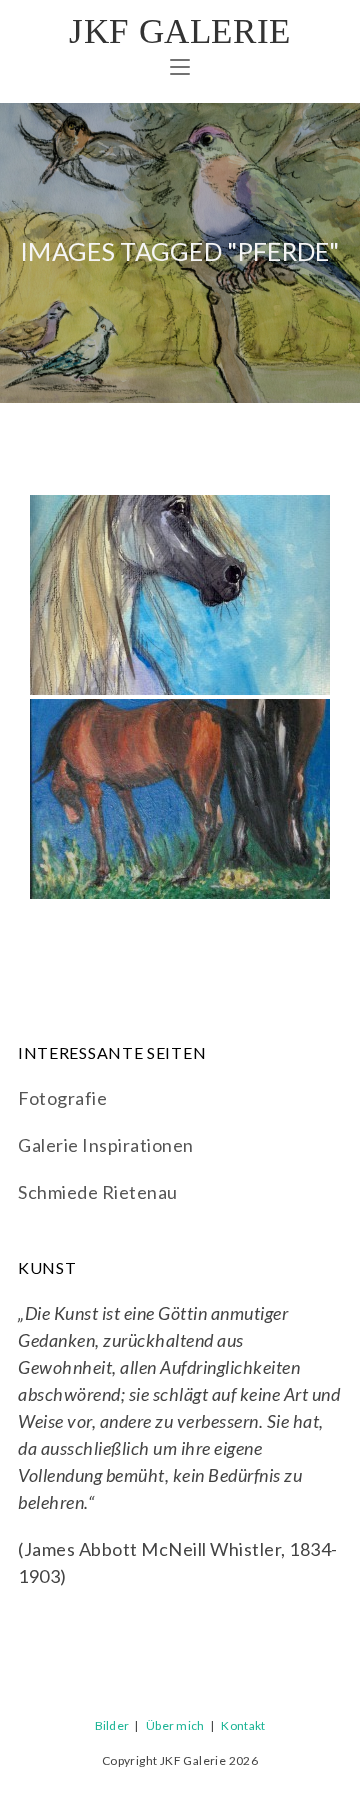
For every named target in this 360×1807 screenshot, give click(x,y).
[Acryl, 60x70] (180, 799)
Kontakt (243, 1725)
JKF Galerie (180, 31)
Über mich (175, 1725)
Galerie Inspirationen (106, 1145)
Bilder (112, 1725)
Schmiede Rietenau (98, 1192)
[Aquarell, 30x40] (180, 595)
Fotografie (62, 1098)
